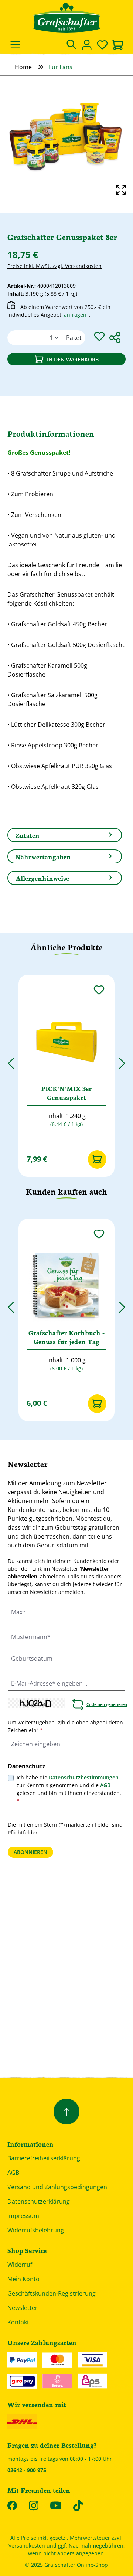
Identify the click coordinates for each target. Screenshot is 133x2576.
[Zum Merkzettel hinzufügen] (99, 336)
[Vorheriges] (11, 1060)
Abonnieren (30, 1852)
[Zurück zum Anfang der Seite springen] (66, 2112)
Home (23, 67)
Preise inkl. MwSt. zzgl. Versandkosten (54, 266)
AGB (105, 1785)
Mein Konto (23, 2279)
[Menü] (15, 45)
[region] (66, 138)
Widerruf (20, 2265)
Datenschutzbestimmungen (84, 1777)
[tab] (65, 835)
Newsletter (23, 2308)
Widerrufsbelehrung (36, 2230)
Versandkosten (27, 2546)
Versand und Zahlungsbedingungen (57, 2187)
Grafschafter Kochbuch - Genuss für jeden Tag (66, 1337)
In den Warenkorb (73, 359)
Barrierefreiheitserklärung (44, 2158)
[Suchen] (71, 45)
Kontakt (18, 2322)
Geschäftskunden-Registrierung (52, 2293)
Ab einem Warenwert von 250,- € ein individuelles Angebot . (59, 311)
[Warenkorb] (118, 45)
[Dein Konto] (87, 45)
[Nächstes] (122, 1060)
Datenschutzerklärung (39, 2201)
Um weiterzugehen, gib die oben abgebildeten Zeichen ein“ (65, 1726)
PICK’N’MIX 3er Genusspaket (66, 1093)
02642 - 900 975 (27, 2470)
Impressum (23, 2216)
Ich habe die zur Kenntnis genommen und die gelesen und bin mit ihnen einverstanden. (69, 1789)
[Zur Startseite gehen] (66, 18)
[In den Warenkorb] (97, 1159)
